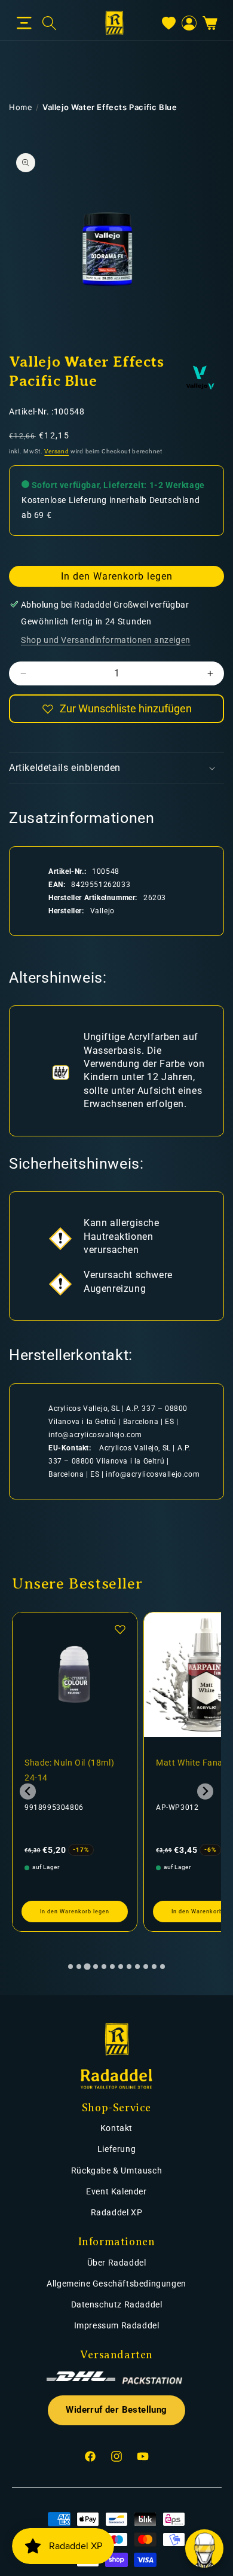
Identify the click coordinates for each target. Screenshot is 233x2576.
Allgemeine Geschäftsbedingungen (116, 2284)
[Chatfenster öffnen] (204, 2548)
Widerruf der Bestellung (116, 2410)
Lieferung (116, 2149)
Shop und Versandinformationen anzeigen (106, 640)
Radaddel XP (117, 2212)
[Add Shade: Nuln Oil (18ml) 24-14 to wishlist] (120, 1629)
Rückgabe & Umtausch (116, 2170)
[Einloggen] (189, 23)
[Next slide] (205, 1792)
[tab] (70, 1967)
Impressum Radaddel (117, 2325)
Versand (56, 451)
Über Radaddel (117, 2263)
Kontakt (116, 2128)
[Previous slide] (28, 1792)
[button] (24, 23)
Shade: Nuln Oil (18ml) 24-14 (69, 1770)
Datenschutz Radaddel (117, 2304)
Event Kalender (116, 2191)
